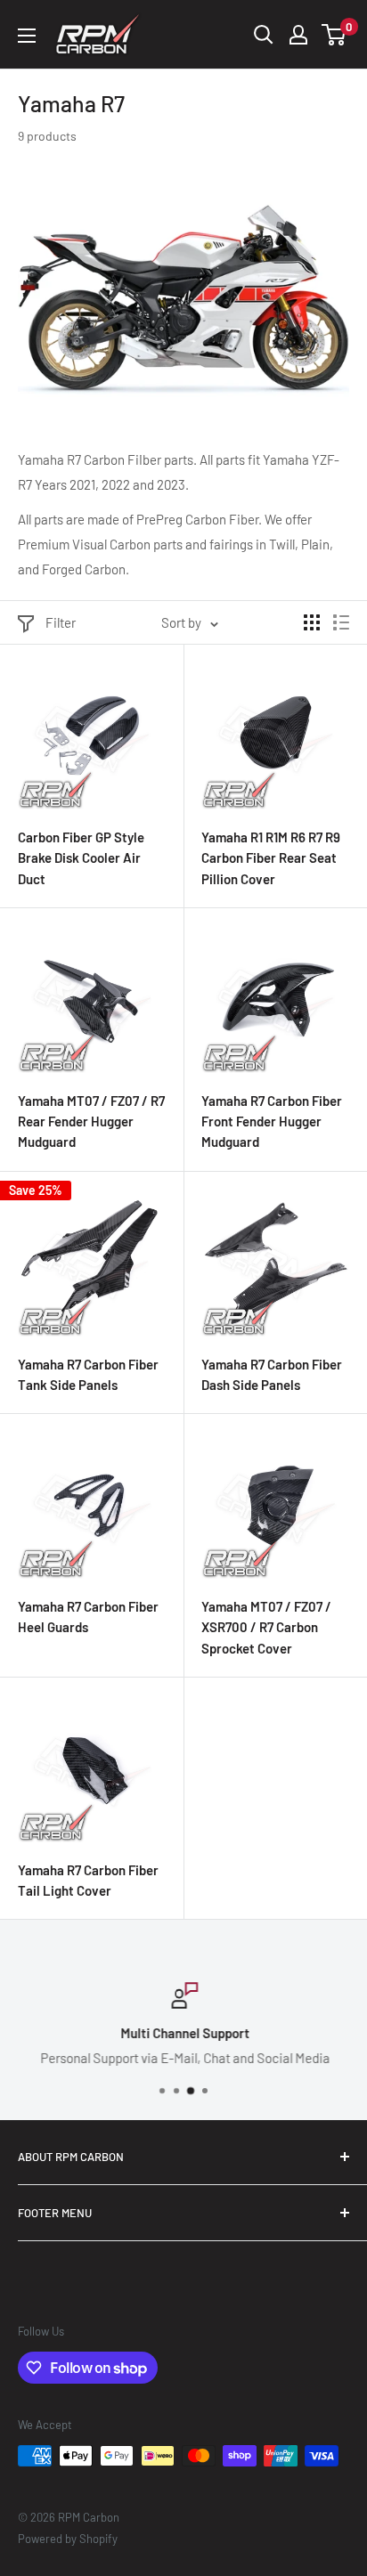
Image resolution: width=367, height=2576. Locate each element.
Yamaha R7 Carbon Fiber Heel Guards (88, 1617)
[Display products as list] (341, 622)
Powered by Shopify (68, 2539)
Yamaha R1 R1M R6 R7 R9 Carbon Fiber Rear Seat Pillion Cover (271, 858)
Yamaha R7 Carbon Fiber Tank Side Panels (88, 1374)
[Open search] (264, 35)
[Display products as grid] (312, 622)
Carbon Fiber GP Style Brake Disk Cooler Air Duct (81, 858)
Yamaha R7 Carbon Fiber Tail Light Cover (88, 1880)
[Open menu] (27, 36)
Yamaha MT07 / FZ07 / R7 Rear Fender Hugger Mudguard (91, 1121)
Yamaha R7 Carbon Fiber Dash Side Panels (272, 1374)
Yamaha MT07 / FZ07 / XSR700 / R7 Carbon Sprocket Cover (266, 1627)
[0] (334, 35)
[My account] (298, 35)
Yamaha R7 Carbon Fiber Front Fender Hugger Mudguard (272, 1121)
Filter (61, 622)
